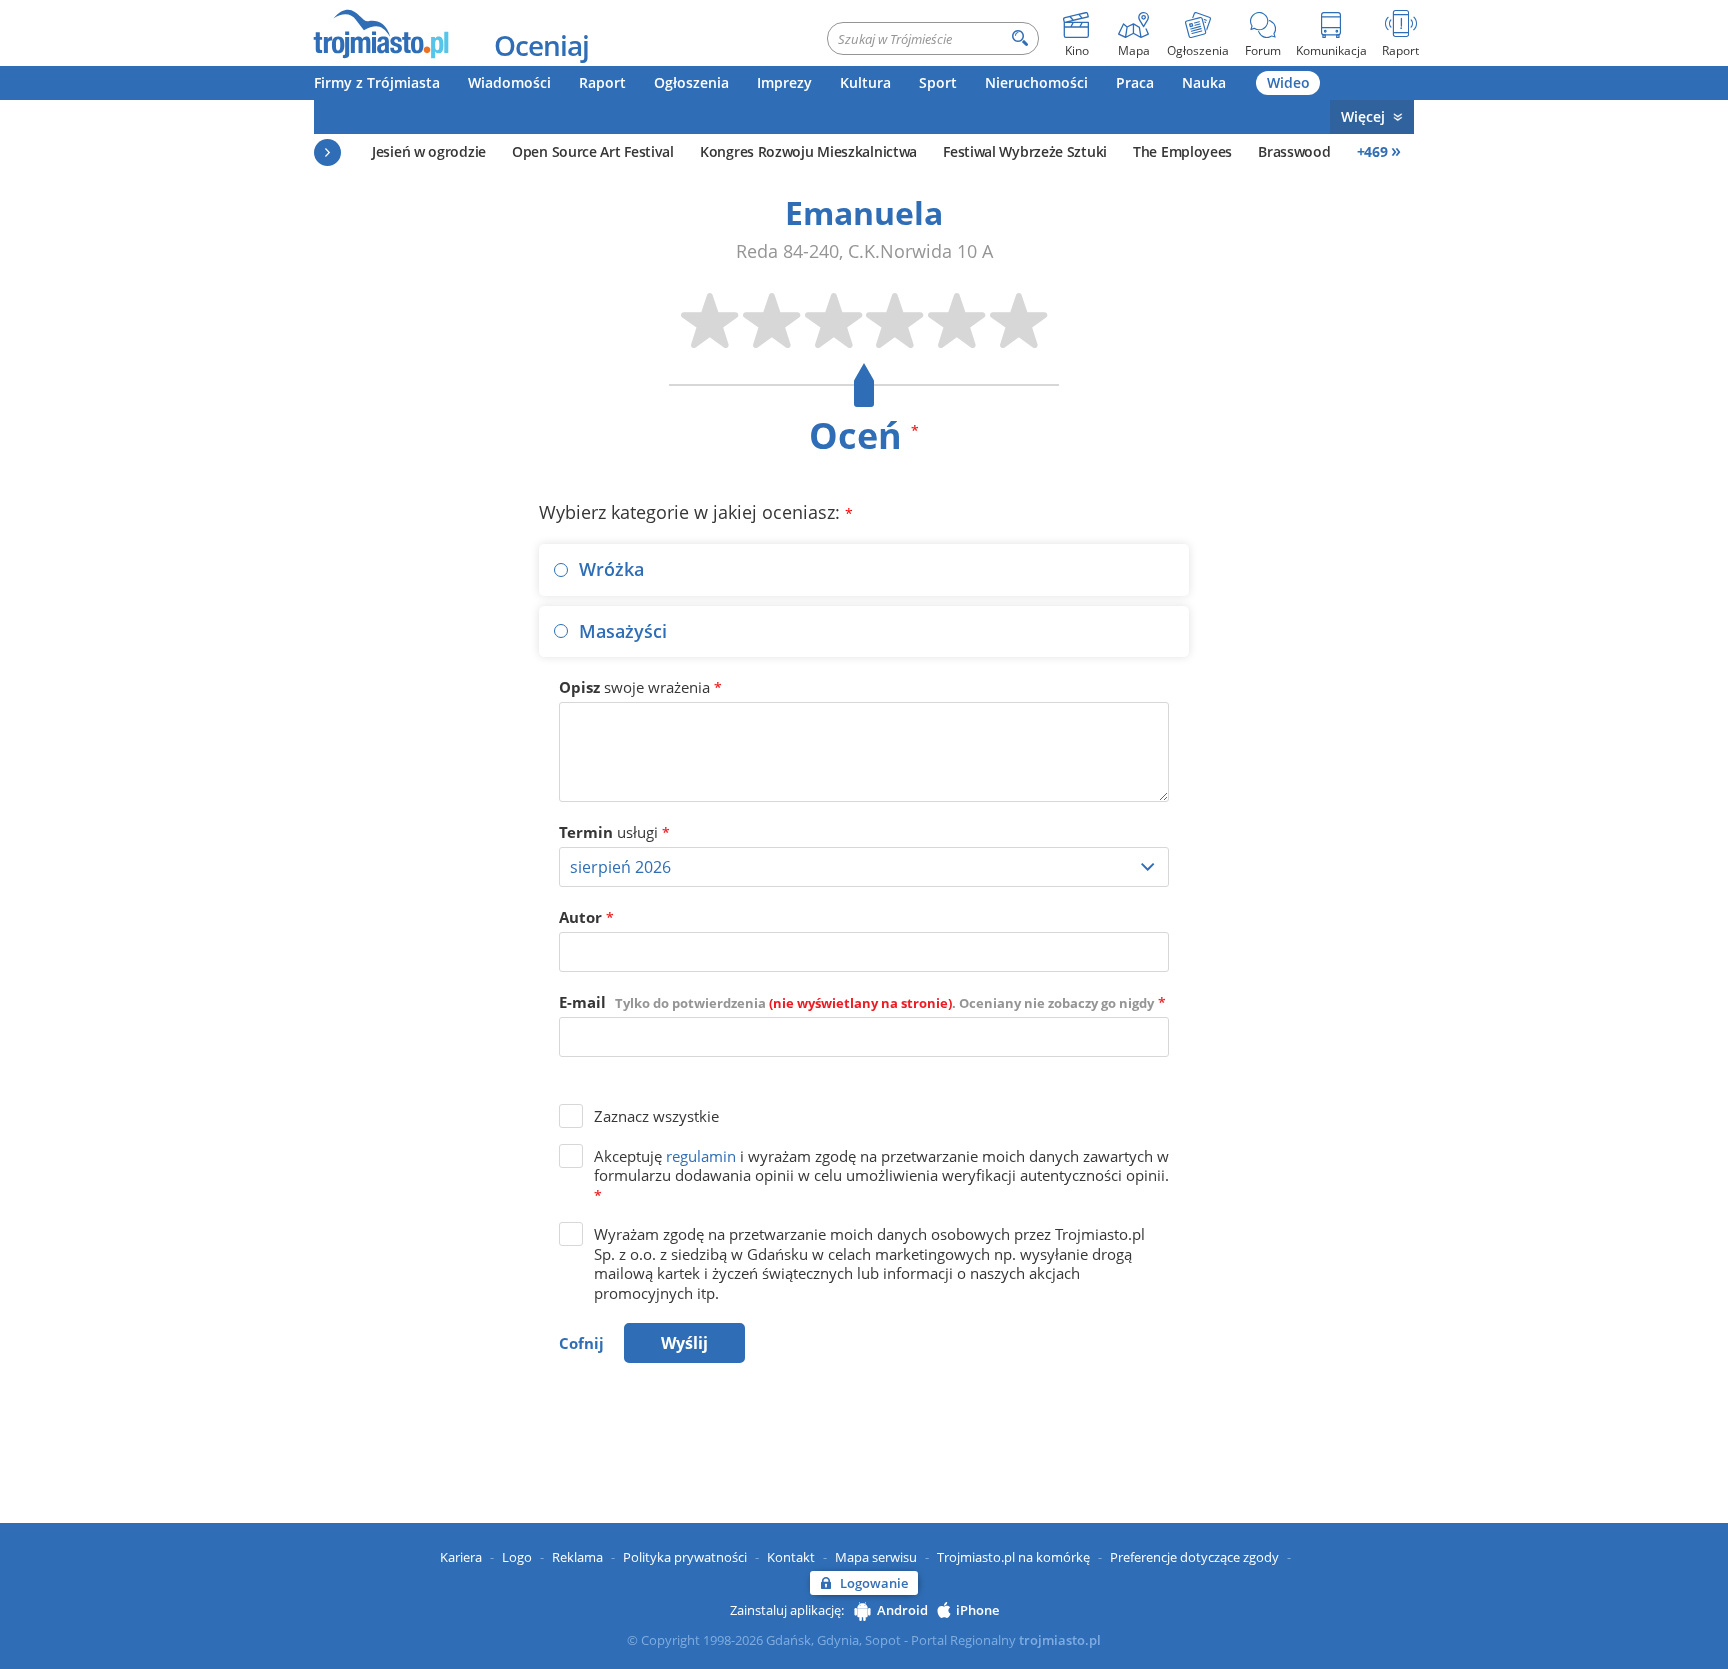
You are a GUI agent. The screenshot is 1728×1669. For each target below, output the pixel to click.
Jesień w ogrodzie (429, 151)
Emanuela (864, 212)
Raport (602, 82)
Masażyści (623, 631)
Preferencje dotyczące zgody (1194, 1557)
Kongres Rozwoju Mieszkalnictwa (808, 151)
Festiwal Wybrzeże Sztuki (1025, 151)
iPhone (977, 1610)
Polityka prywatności (685, 1557)
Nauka (1204, 82)
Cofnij (581, 1343)
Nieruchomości (1036, 82)
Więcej (1363, 116)
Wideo (1288, 82)
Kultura (865, 82)
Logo (517, 1557)
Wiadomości (509, 82)
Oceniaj (541, 45)
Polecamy (327, 152)
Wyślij (684, 1343)
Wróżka (611, 569)
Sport (938, 82)
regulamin (701, 1156)
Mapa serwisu (876, 1557)
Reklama (577, 1557)
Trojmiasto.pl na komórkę (1013, 1557)
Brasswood (1294, 151)
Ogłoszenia (691, 82)
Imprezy (784, 82)
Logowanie (874, 1583)
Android (902, 1610)
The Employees (1182, 151)
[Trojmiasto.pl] (380, 33)
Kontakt (791, 1557)
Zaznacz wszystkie (656, 1116)
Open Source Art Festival (593, 151)
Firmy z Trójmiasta (377, 82)
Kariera (461, 1557)
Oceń (864, 435)
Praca (1135, 82)
